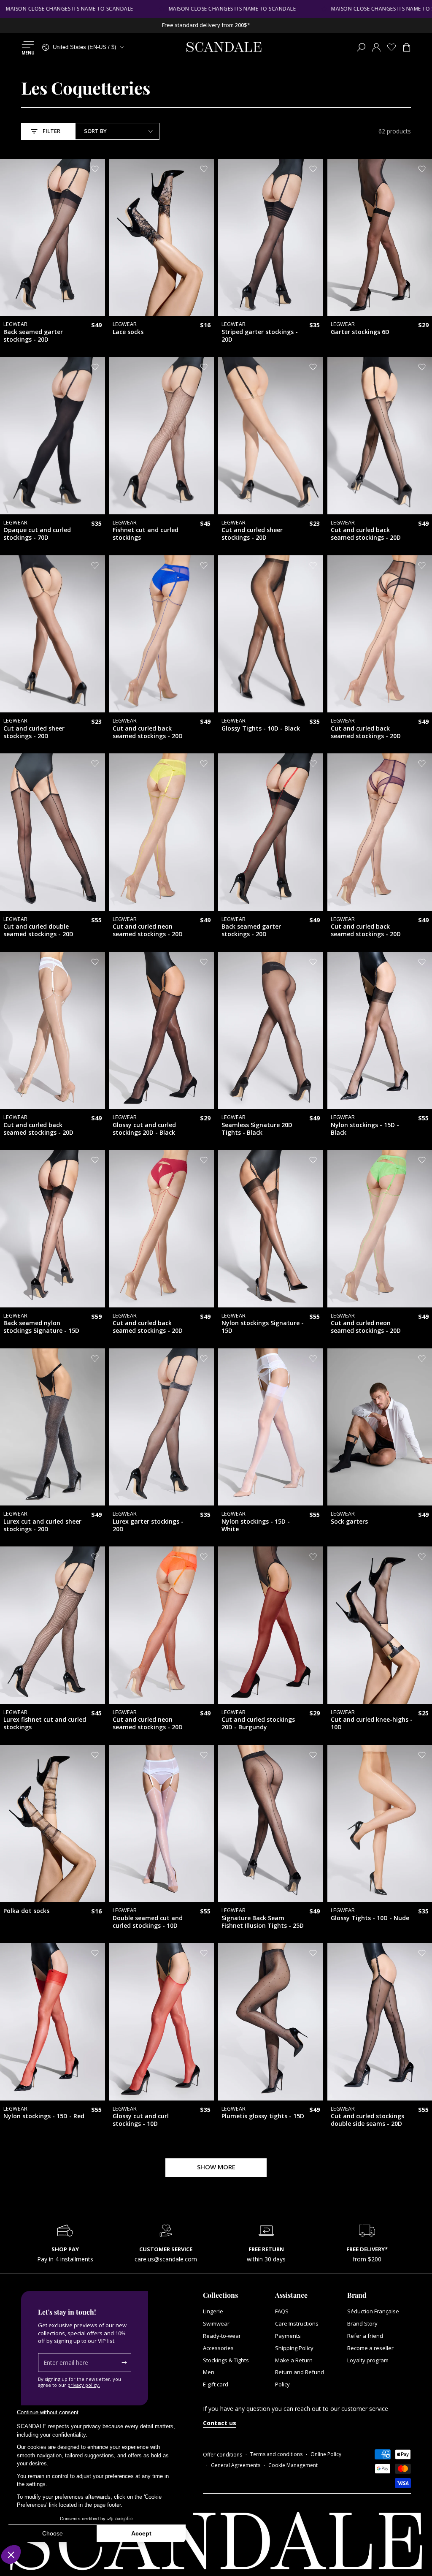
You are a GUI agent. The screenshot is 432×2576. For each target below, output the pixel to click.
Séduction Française (373, 2311)
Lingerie (213, 2311)
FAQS (282, 2311)
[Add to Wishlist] (95, 169)
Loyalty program (368, 2360)
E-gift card (216, 2384)
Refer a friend (365, 2336)
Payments (288, 2336)
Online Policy (326, 2454)
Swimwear (216, 2323)
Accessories (218, 2348)
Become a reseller (370, 2348)
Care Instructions (297, 2323)
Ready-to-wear (222, 2336)
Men (209, 2372)
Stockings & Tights (226, 2360)
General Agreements (236, 2465)
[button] (361, 47)
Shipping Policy (294, 2348)
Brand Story (362, 2323)
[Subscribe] (126, 2362)
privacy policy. (84, 2385)
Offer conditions (223, 2455)
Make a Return (294, 2360)
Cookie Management (293, 2465)
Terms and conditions (276, 2454)
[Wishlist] (391, 47)
